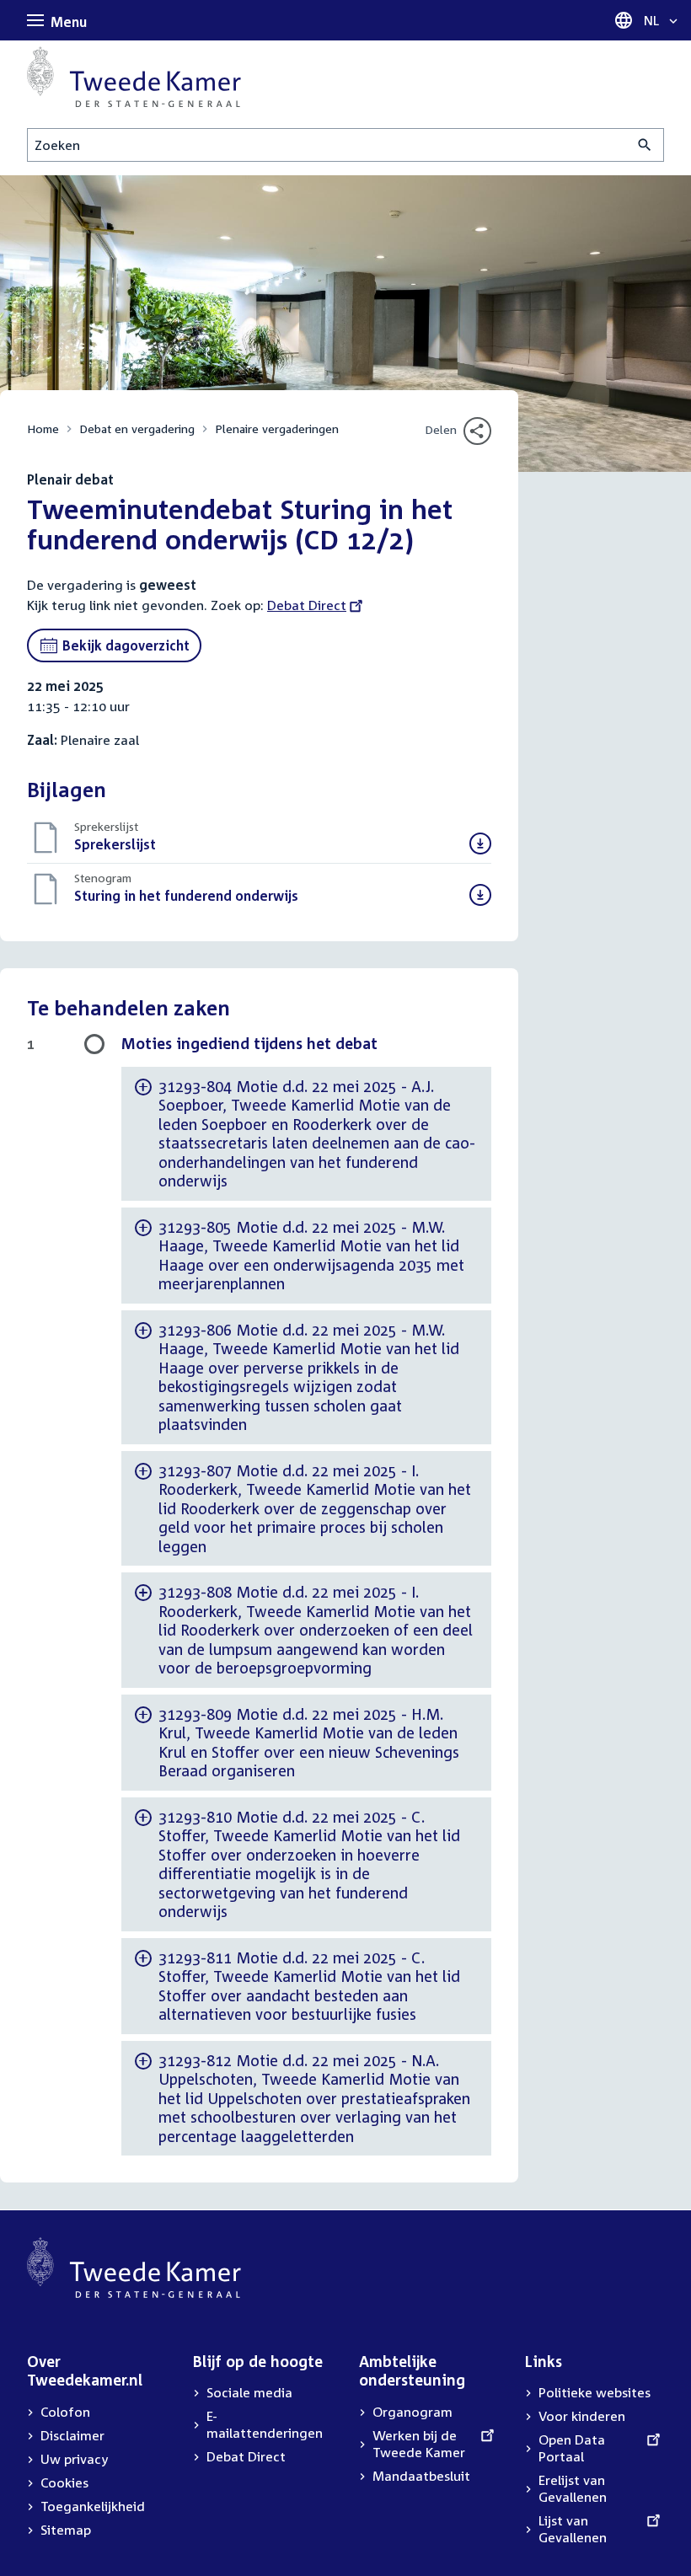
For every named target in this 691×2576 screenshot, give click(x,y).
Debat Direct (307, 605)
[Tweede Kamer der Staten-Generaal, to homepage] (134, 77)
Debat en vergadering (137, 428)
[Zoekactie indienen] (645, 145)
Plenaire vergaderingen (277, 428)
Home (43, 428)
